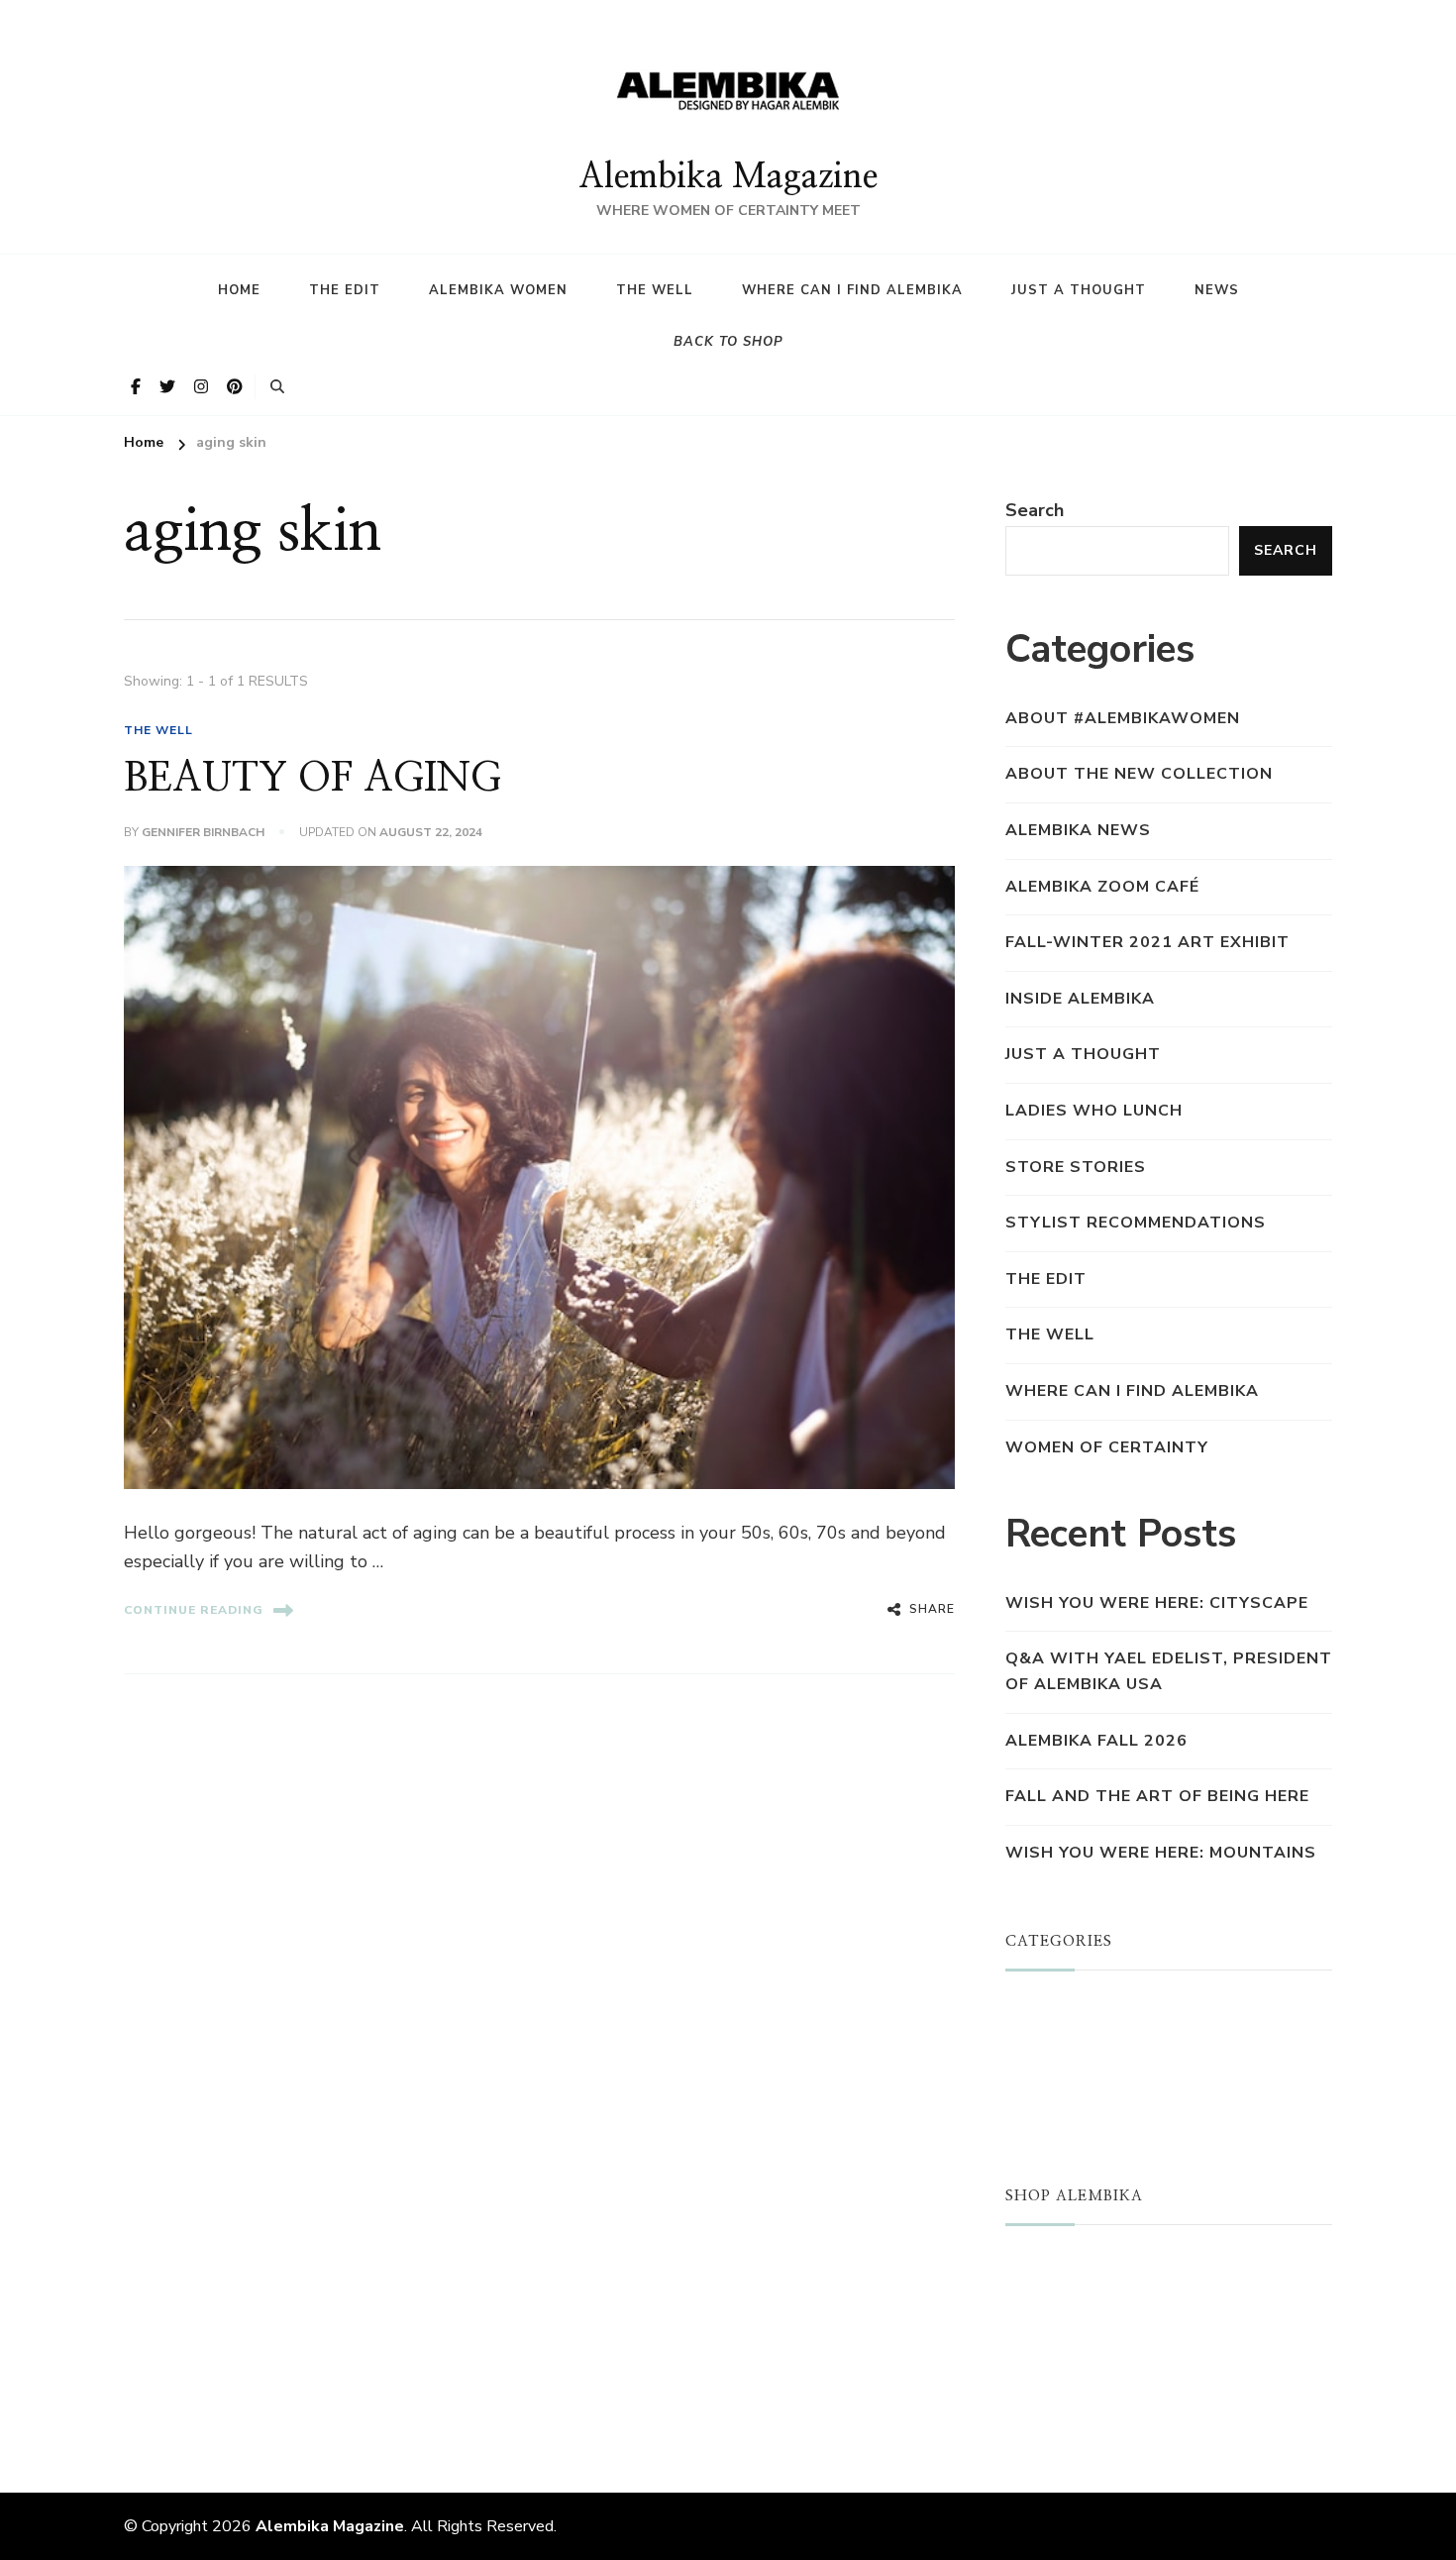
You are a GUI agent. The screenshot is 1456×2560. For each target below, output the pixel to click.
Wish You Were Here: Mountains (1161, 1853)
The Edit (345, 290)
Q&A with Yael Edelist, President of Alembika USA (1169, 1671)
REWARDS (1050, 2390)
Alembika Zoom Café (1102, 887)
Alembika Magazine (728, 177)
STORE (1035, 2265)
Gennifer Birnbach (203, 832)
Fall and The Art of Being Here (1157, 1796)
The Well (655, 290)
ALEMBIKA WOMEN (1088, 2042)
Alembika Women (498, 290)
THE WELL (158, 730)
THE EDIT (1046, 1279)
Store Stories (1076, 1167)
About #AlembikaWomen (1123, 718)
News (1217, 290)
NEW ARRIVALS (1073, 2296)
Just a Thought (1079, 290)
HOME (239, 290)
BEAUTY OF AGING (312, 779)
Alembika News (1078, 830)
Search (1035, 510)
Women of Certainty (1107, 1447)
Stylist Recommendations (1136, 1223)
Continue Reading (194, 1610)
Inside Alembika (1080, 999)
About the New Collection (1139, 774)
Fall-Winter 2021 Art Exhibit (1147, 942)
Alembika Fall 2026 (1096, 1741)
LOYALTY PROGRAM (1092, 2359)
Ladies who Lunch (1094, 1111)
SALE (1028, 2327)
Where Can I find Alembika (852, 290)
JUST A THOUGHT (1085, 2010)
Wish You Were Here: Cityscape (1157, 1603)
